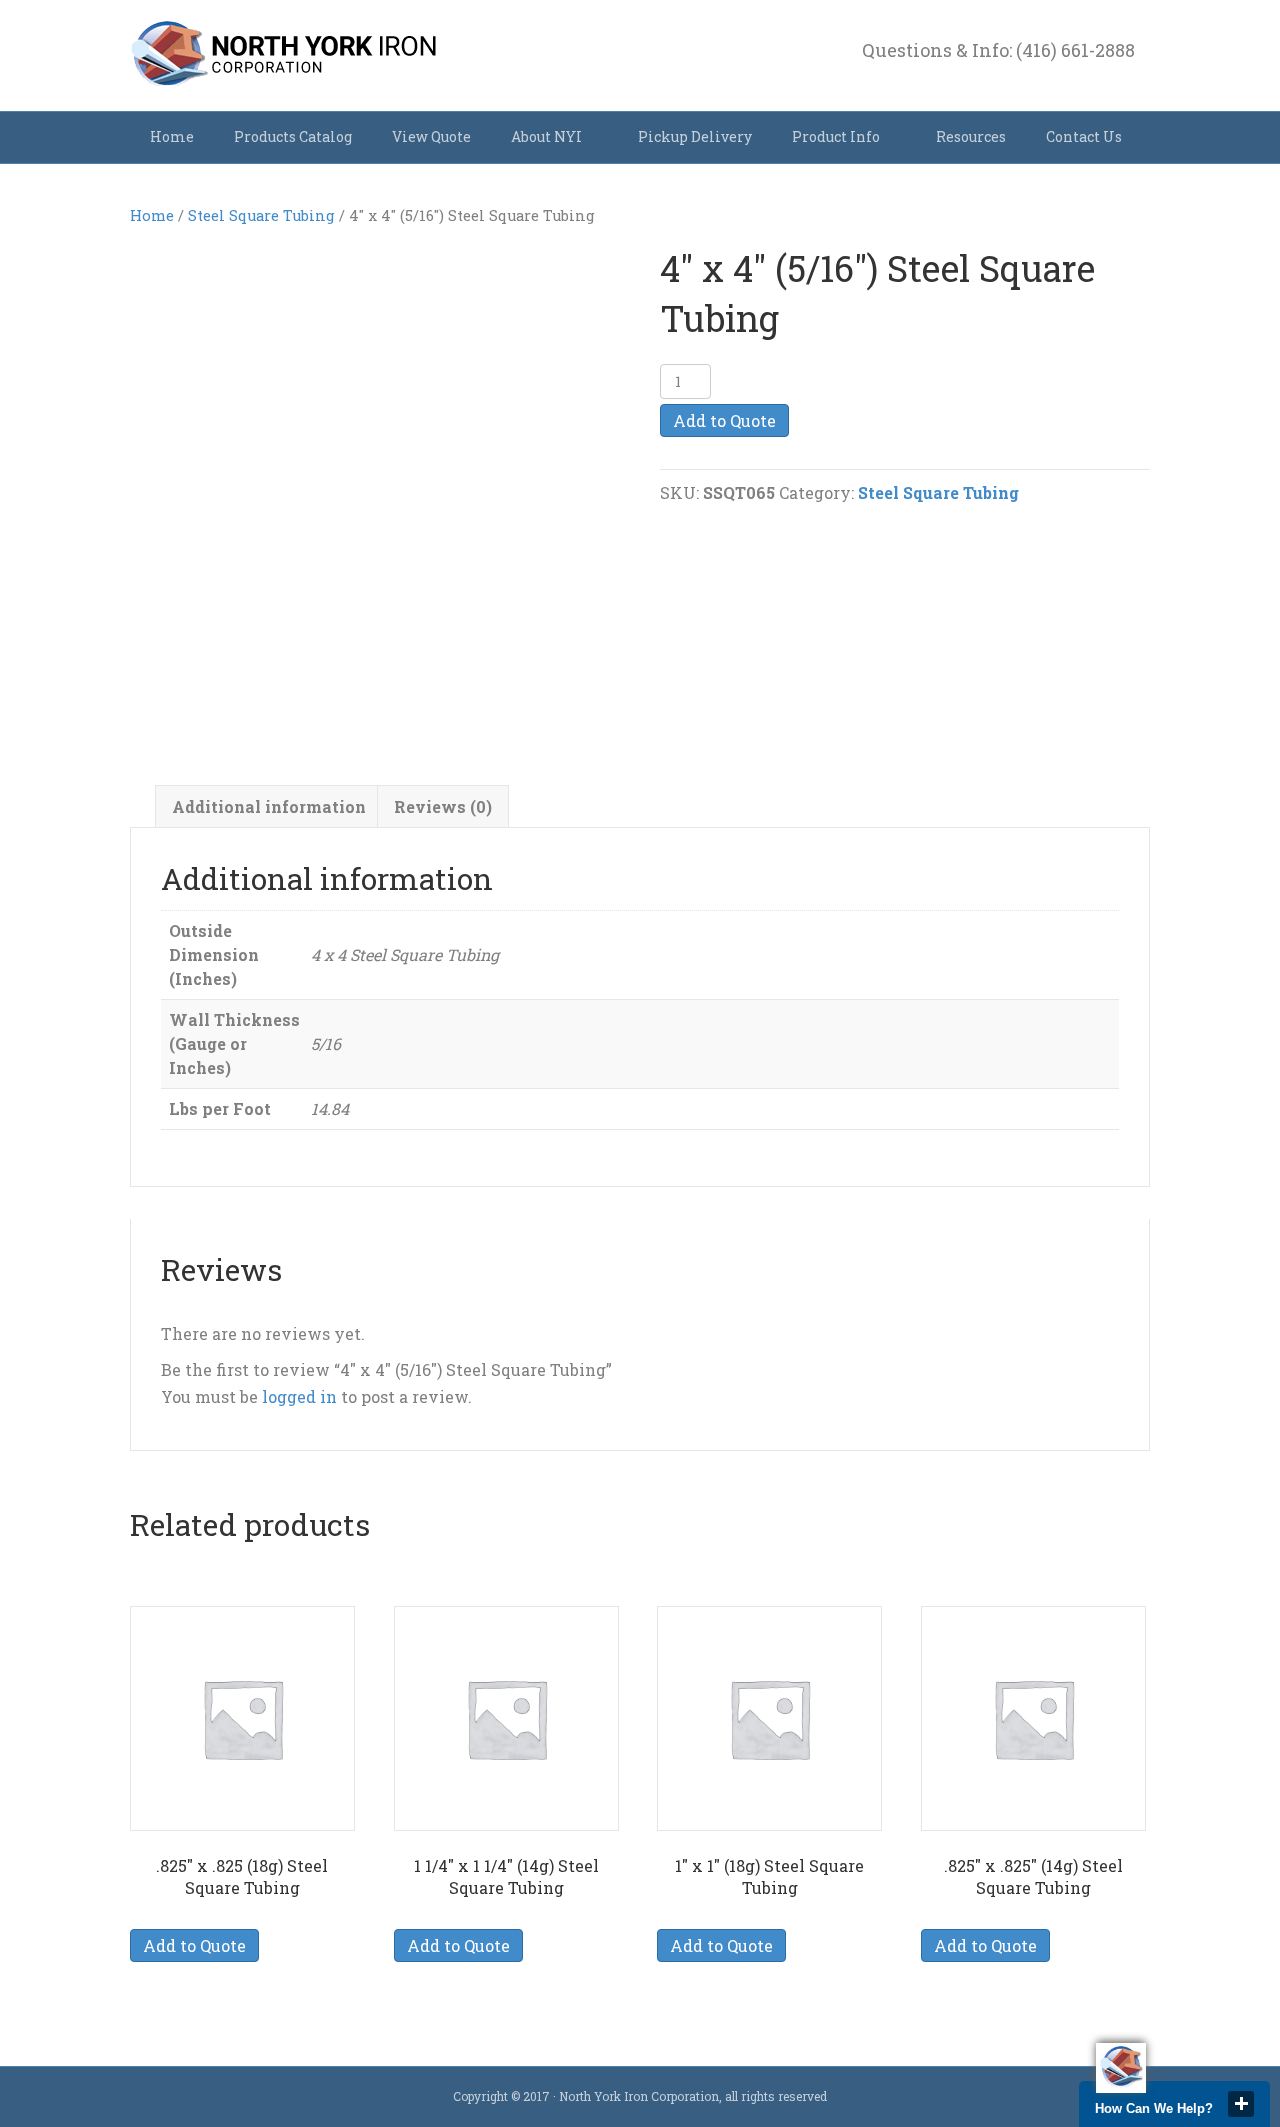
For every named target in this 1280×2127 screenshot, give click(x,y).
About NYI (546, 136)
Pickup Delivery (695, 136)
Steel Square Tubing (261, 215)
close (1241, 2104)
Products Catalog (293, 136)
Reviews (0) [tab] (443, 806)
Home (172, 136)
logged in (299, 1396)
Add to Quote (724, 420)
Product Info (836, 136)
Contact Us (1084, 136)
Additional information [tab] (269, 806)
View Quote (431, 136)
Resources (971, 136)
